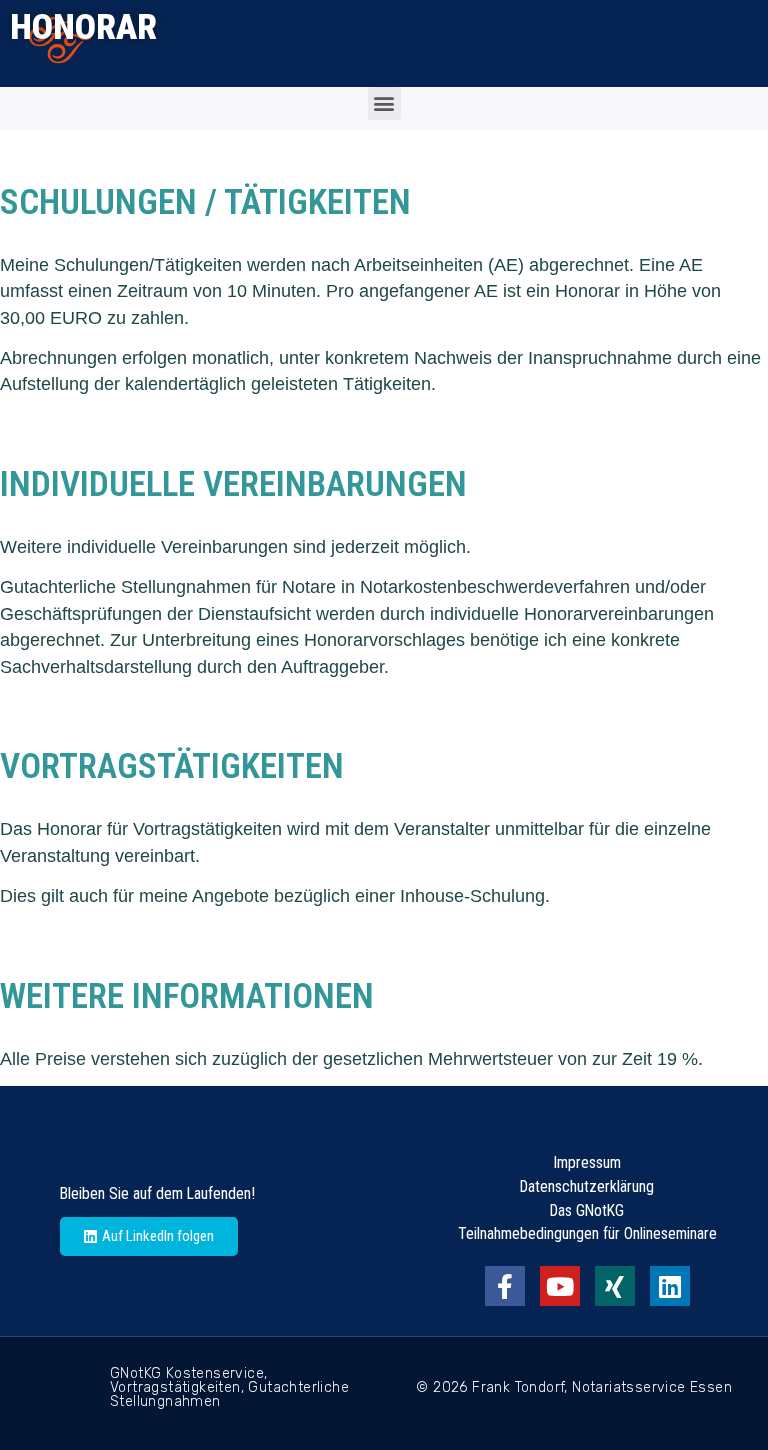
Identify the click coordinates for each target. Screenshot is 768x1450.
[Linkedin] (670, 1286)
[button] (384, 103)
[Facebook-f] (505, 1286)
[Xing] (615, 1286)
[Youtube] (560, 1286)
